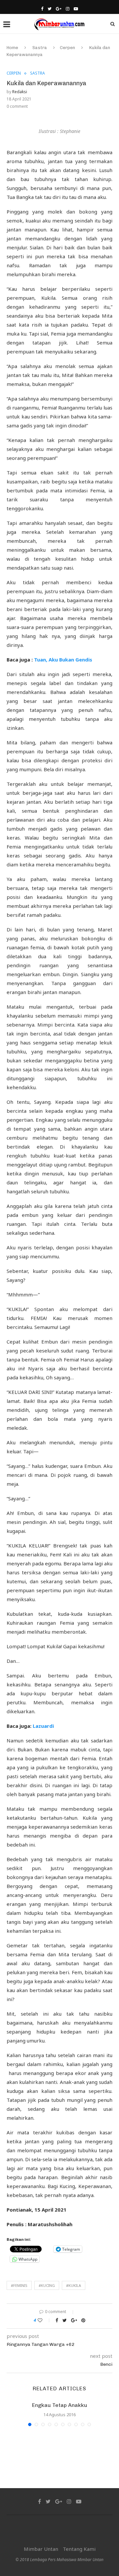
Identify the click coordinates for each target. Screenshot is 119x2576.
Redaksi (20, 92)
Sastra (40, 48)
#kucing (47, 2285)
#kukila (74, 2285)
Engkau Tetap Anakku (60, 2405)
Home (12, 48)
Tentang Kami (79, 2549)
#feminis (19, 2285)
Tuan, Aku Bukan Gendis (63, 660)
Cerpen (67, 48)
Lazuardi (44, 1726)
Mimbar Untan (41, 2549)
